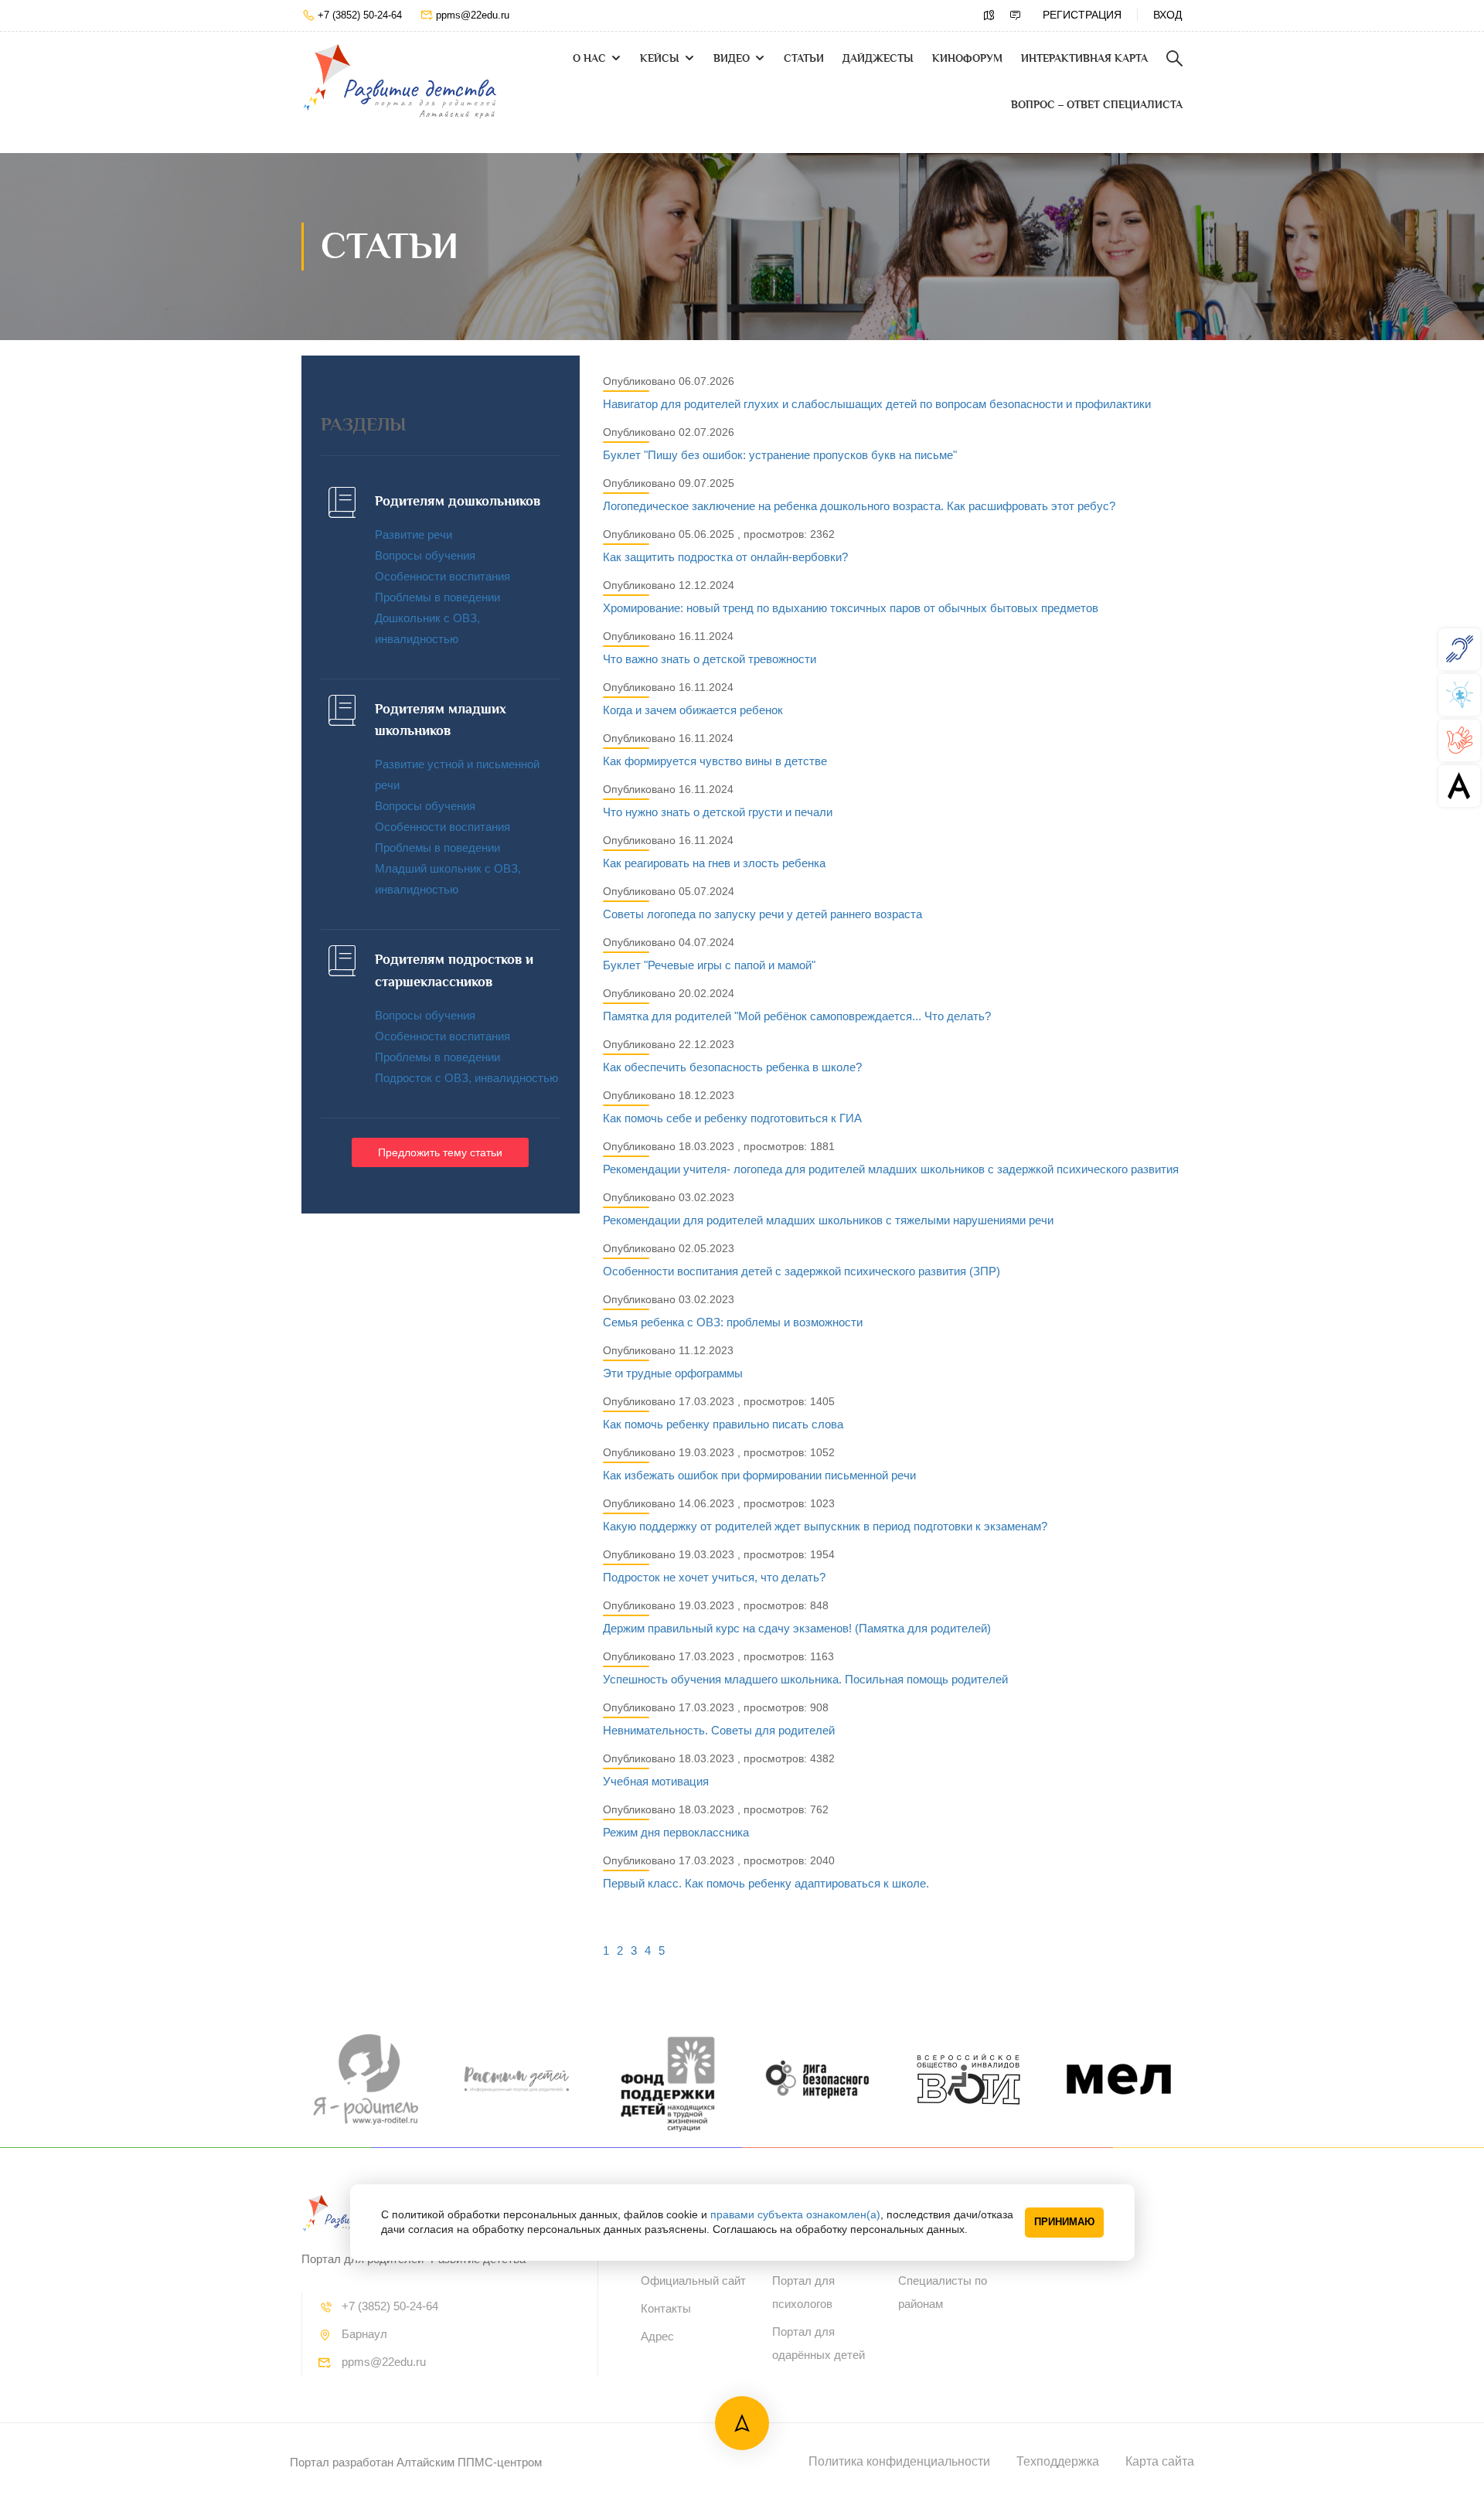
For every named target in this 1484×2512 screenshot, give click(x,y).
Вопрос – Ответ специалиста (1097, 105)
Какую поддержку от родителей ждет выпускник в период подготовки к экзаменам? (825, 1526)
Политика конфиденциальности (899, 2461)
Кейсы (660, 58)
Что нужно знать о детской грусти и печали (718, 812)
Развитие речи (414, 534)
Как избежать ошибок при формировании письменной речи (759, 1475)
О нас (589, 58)
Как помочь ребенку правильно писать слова (723, 1424)
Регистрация (1082, 15)
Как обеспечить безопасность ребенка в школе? (732, 1067)
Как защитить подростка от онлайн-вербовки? (725, 557)
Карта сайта (1160, 2461)
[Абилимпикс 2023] (1459, 786)
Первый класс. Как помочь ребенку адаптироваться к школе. (766, 1883)
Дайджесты (878, 58)
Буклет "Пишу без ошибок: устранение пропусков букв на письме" (780, 455)
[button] (440, 1152)
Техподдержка (1058, 2461)
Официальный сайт (693, 2281)
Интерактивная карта (1084, 58)
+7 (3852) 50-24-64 (360, 15)
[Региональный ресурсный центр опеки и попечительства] (1459, 740)
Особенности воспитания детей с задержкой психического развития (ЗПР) (802, 1271)
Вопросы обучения (425, 555)
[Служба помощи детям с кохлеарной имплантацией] (1459, 649)
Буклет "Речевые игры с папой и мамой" (709, 965)
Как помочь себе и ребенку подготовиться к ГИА (732, 1118)
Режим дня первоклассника (676, 1832)
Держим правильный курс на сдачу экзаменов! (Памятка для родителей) (797, 1628)
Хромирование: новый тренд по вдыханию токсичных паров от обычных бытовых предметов (851, 608)
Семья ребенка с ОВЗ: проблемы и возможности (733, 1322)
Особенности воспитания (442, 576)
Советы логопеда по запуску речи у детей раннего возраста (762, 914)
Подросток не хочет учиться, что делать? (714, 1577)
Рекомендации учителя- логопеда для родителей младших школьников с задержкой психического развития (891, 1169)
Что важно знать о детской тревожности (710, 659)
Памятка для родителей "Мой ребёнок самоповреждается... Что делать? (797, 1016)
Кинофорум (967, 58)
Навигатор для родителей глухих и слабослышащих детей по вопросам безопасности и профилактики (877, 404)
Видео (732, 58)
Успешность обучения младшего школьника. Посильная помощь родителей (805, 1679)
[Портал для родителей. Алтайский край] (400, 82)
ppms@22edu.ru (473, 15)
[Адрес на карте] (989, 15)
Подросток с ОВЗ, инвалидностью (466, 1078)
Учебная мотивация (656, 1781)
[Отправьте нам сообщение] (1016, 15)
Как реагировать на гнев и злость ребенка (714, 863)
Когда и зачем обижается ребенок (693, 710)
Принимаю (1064, 2222)
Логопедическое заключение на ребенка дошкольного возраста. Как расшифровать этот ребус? (859, 506)
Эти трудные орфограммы (673, 1373)
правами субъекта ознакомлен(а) (795, 2214)
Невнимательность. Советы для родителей (719, 1730)
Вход (1167, 15)
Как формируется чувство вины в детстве (715, 761)
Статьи (804, 58)
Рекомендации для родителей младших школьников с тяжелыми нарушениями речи (828, 1220)
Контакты (666, 2308)
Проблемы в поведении (437, 597)
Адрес (657, 2336)
